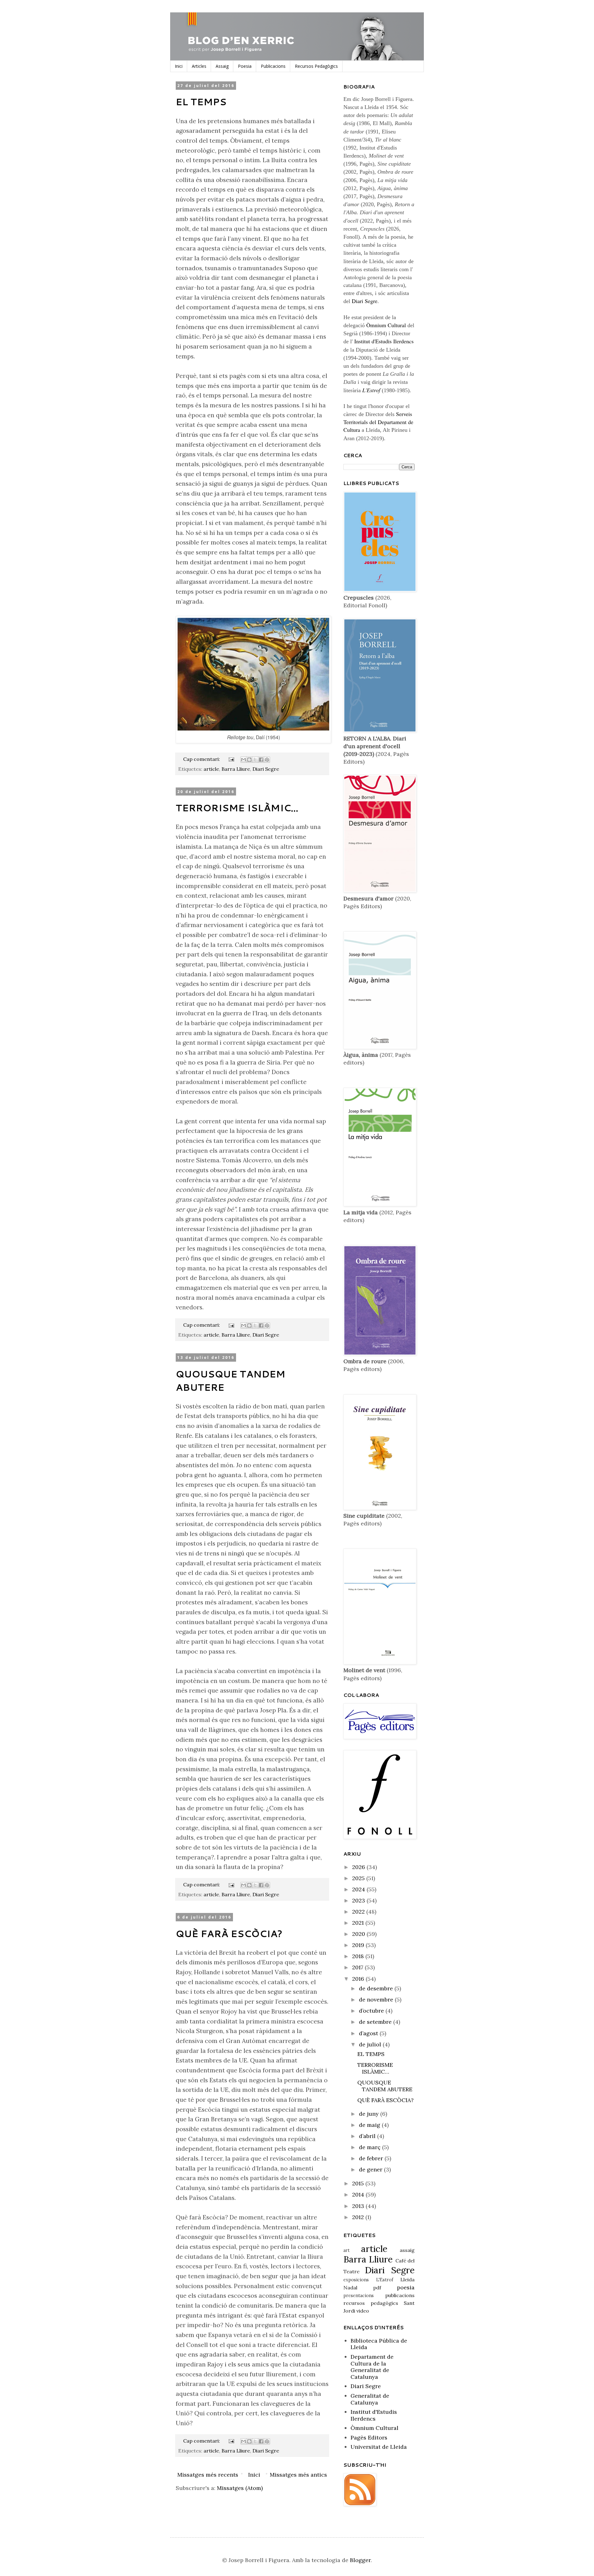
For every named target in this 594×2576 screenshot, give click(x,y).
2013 (359, 2206)
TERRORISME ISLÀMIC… (237, 808)
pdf (377, 2288)
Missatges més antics (298, 2475)
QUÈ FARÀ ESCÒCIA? (229, 1934)
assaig (407, 2250)
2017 (358, 1967)
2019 (359, 1945)
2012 (359, 2217)
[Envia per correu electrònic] (243, 760)
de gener (371, 2169)
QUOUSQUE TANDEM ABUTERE (385, 2086)
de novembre (377, 1999)
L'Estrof (385, 2280)
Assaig (222, 66)
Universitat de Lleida (379, 2447)
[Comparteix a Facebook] (261, 760)
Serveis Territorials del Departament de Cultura (378, 422)
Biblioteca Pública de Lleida (379, 2344)
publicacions (400, 2295)
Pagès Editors (369, 2437)
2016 (359, 1979)
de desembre (377, 1988)
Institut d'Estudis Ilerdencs (384, 341)
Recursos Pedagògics (316, 66)
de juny (370, 2114)
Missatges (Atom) (240, 2488)
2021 (359, 1923)
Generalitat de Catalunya (370, 2399)
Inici (179, 66)
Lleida (407, 2279)
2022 (359, 1912)
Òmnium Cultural (386, 325)
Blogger (360, 2560)
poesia (406, 2287)
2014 (359, 2194)
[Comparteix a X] (255, 760)
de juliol (371, 2044)
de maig (370, 2125)
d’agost (369, 2033)
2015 (359, 2183)
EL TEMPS (201, 102)
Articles (199, 66)
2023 (359, 1900)
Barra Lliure (236, 769)
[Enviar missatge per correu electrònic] (231, 759)
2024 (359, 1889)
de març (370, 2147)
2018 (359, 1956)
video (363, 2311)
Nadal (350, 2288)
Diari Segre (266, 769)
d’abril (368, 2136)
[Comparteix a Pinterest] (267, 760)
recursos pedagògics (371, 2303)
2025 (359, 1878)
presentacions (359, 2296)
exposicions (356, 2280)
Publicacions (273, 66)
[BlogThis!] (249, 760)
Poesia (245, 66)
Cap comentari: (202, 759)
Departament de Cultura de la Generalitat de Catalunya (372, 2367)
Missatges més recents (208, 2475)
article (211, 769)
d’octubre (372, 2011)
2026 (359, 1867)
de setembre (376, 2022)
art (346, 2250)
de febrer (372, 2158)
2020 (359, 1934)
